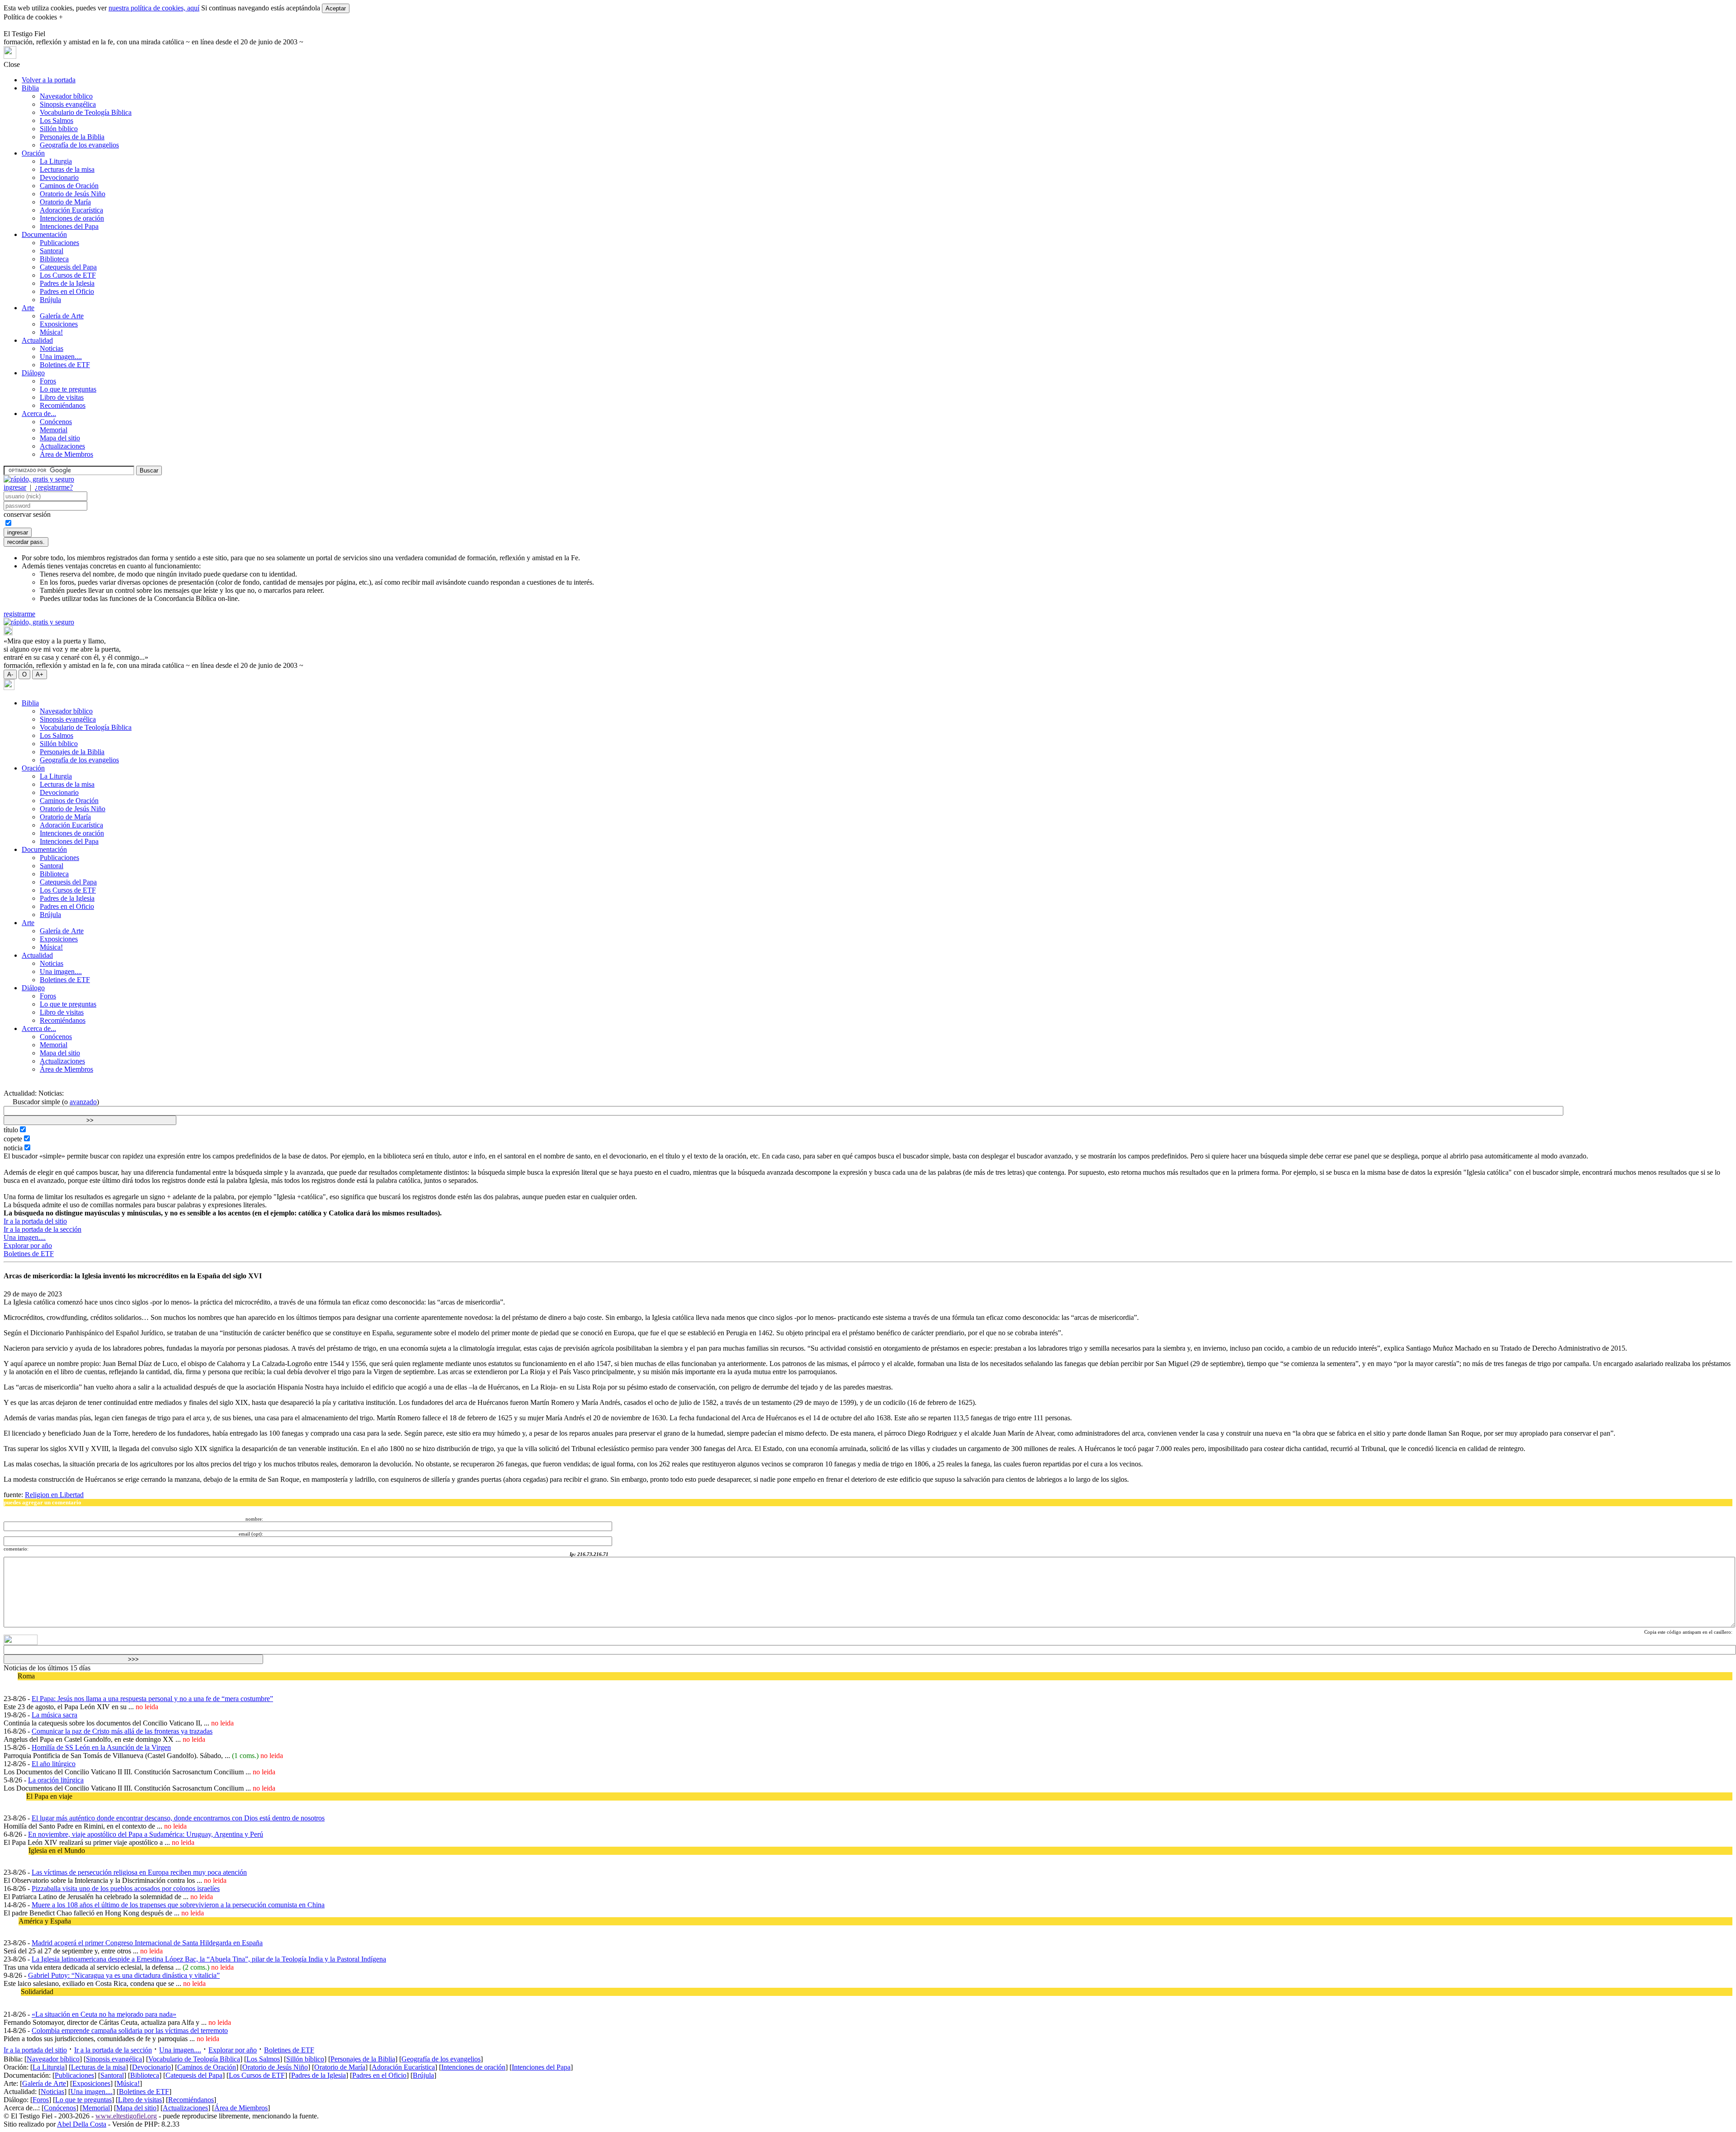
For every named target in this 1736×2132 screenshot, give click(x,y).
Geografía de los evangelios (79, 145)
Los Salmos (57, 121)
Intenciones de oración (72, 218)
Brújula (50, 300)
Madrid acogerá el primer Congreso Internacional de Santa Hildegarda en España (147, 1943)
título (11, 1130)
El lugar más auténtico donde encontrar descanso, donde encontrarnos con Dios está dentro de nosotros (178, 1818)
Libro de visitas (62, 397)
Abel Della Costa (82, 2124)
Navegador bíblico (66, 96)
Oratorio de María (65, 202)
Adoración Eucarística (71, 210)
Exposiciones (59, 324)
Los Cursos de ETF (68, 275)
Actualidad (37, 340)
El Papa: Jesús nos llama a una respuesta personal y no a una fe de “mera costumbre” (152, 1699)
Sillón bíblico (59, 129)
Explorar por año (28, 1246)
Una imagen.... (61, 357)
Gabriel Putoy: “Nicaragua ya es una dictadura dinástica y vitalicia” (124, 1975)
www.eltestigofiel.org (126, 2116)
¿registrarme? (54, 487)
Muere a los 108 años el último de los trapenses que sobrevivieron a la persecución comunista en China (178, 1905)
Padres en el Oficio (67, 291)
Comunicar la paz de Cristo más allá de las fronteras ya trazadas (122, 1731)
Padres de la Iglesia (67, 283)
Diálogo (33, 373)
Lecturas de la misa (67, 169)
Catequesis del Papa (68, 267)
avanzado (83, 1102)
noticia (13, 1148)
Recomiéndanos (63, 405)
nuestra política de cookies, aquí (154, 8)
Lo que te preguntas (68, 389)
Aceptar (336, 8)
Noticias (52, 348)
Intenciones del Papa (69, 226)
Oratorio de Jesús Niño (73, 194)
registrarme (19, 614)
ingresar (15, 487)
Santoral (52, 251)
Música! (51, 332)
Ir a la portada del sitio (35, 1221)
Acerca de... (39, 414)
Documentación (44, 234)
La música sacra (54, 1715)
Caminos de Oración (69, 186)
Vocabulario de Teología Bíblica (86, 112)
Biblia (30, 88)
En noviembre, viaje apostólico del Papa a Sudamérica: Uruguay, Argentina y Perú (146, 1834)
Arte (28, 308)
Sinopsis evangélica (68, 104)
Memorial (54, 430)
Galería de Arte (62, 316)
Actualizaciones (62, 446)
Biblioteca (54, 259)
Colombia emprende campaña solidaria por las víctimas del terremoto (130, 2030)
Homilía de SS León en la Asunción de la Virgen (101, 1747)
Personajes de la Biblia (72, 137)
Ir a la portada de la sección (42, 1229)
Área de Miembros (66, 454)
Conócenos (56, 422)
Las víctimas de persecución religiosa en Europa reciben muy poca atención (139, 1872)
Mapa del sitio (60, 438)
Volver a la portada (49, 80)
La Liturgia (56, 161)
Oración (33, 153)
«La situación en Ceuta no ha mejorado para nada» (104, 2014)
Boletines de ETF (65, 365)
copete (13, 1139)
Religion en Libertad (54, 1495)
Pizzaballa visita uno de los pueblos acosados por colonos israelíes (126, 1889)
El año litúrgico (54, 1764)
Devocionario (59, 177)
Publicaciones (59, 243)
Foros (48, 381)
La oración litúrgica (56, 1780)
